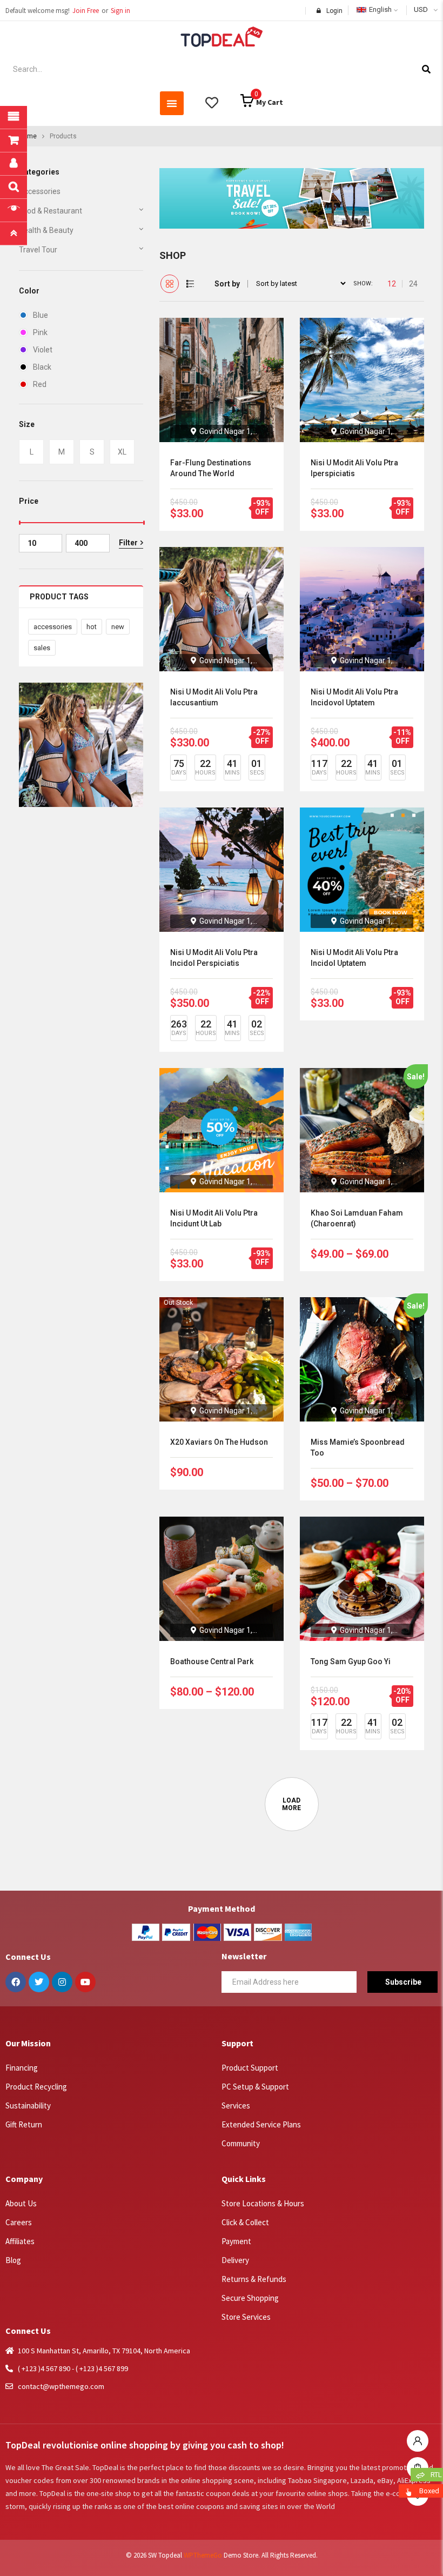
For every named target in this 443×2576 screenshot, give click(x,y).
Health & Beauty (46, 230)
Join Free (86, 11)
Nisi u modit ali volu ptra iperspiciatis (354, 468)
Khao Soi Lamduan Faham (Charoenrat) (357, 1218)
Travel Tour (38, 250)
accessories (53, 627)
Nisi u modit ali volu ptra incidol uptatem (354, 958)
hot (92, 627)
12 (392, 284)
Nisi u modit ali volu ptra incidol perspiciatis (214, 958)
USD (421, 9)
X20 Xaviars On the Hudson (219, 1442)
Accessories (40, 191)
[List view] (190, 284)
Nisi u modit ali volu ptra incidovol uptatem (354, 697)
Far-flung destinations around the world (211, 468)
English (380, 9)
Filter (128, 543)
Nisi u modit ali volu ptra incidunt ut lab (214, 1218)
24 (413, 284)
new (118, 627)
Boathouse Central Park (212, 1661)
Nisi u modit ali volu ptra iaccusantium (214, 697)
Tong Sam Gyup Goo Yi (351, 1661)
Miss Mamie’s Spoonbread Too (358, 1447)
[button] (172, 103)
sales (42, 648)
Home (28, 136)
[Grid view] (170, 284)
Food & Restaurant (51, 211)
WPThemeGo (203, 2555)
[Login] (418, 2438)
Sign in (120, 11)
